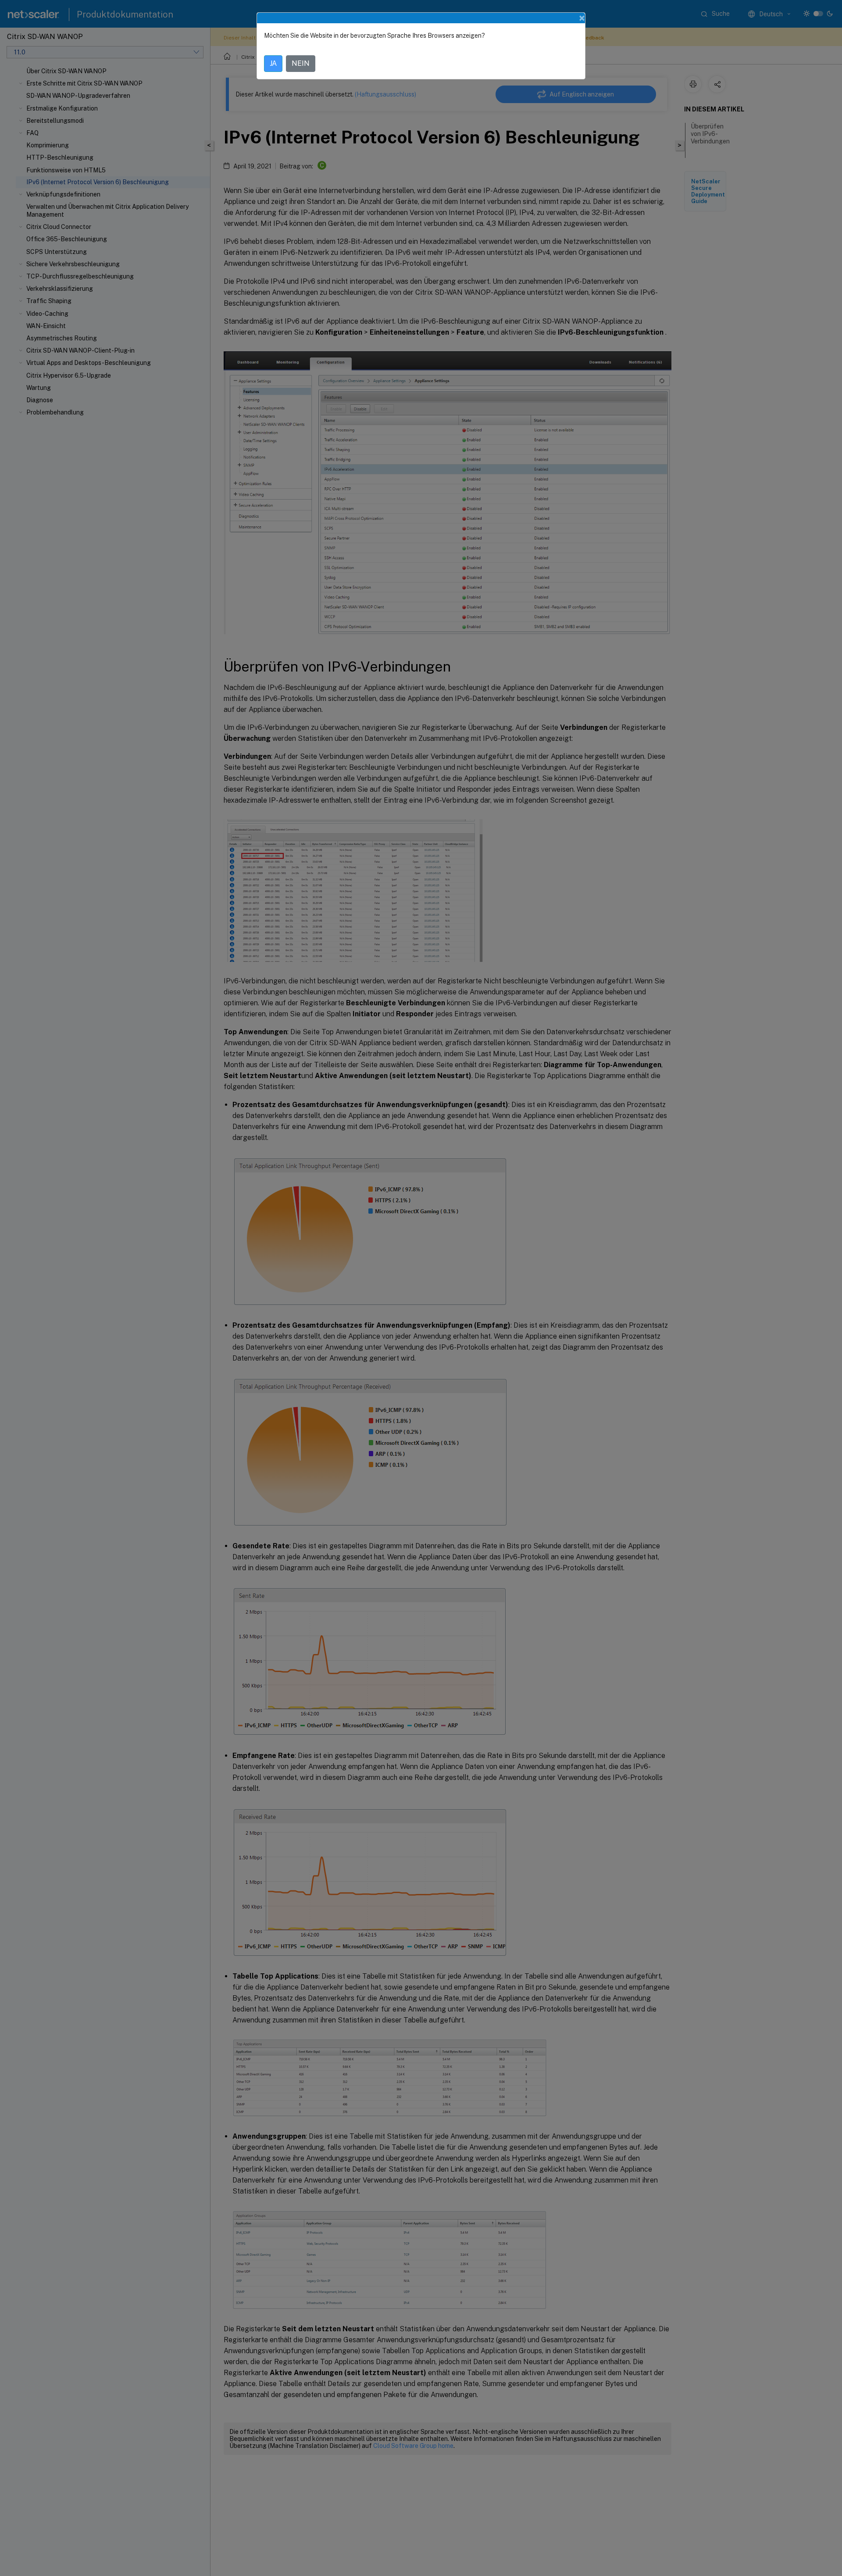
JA (273, 63)
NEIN (301, 63)
